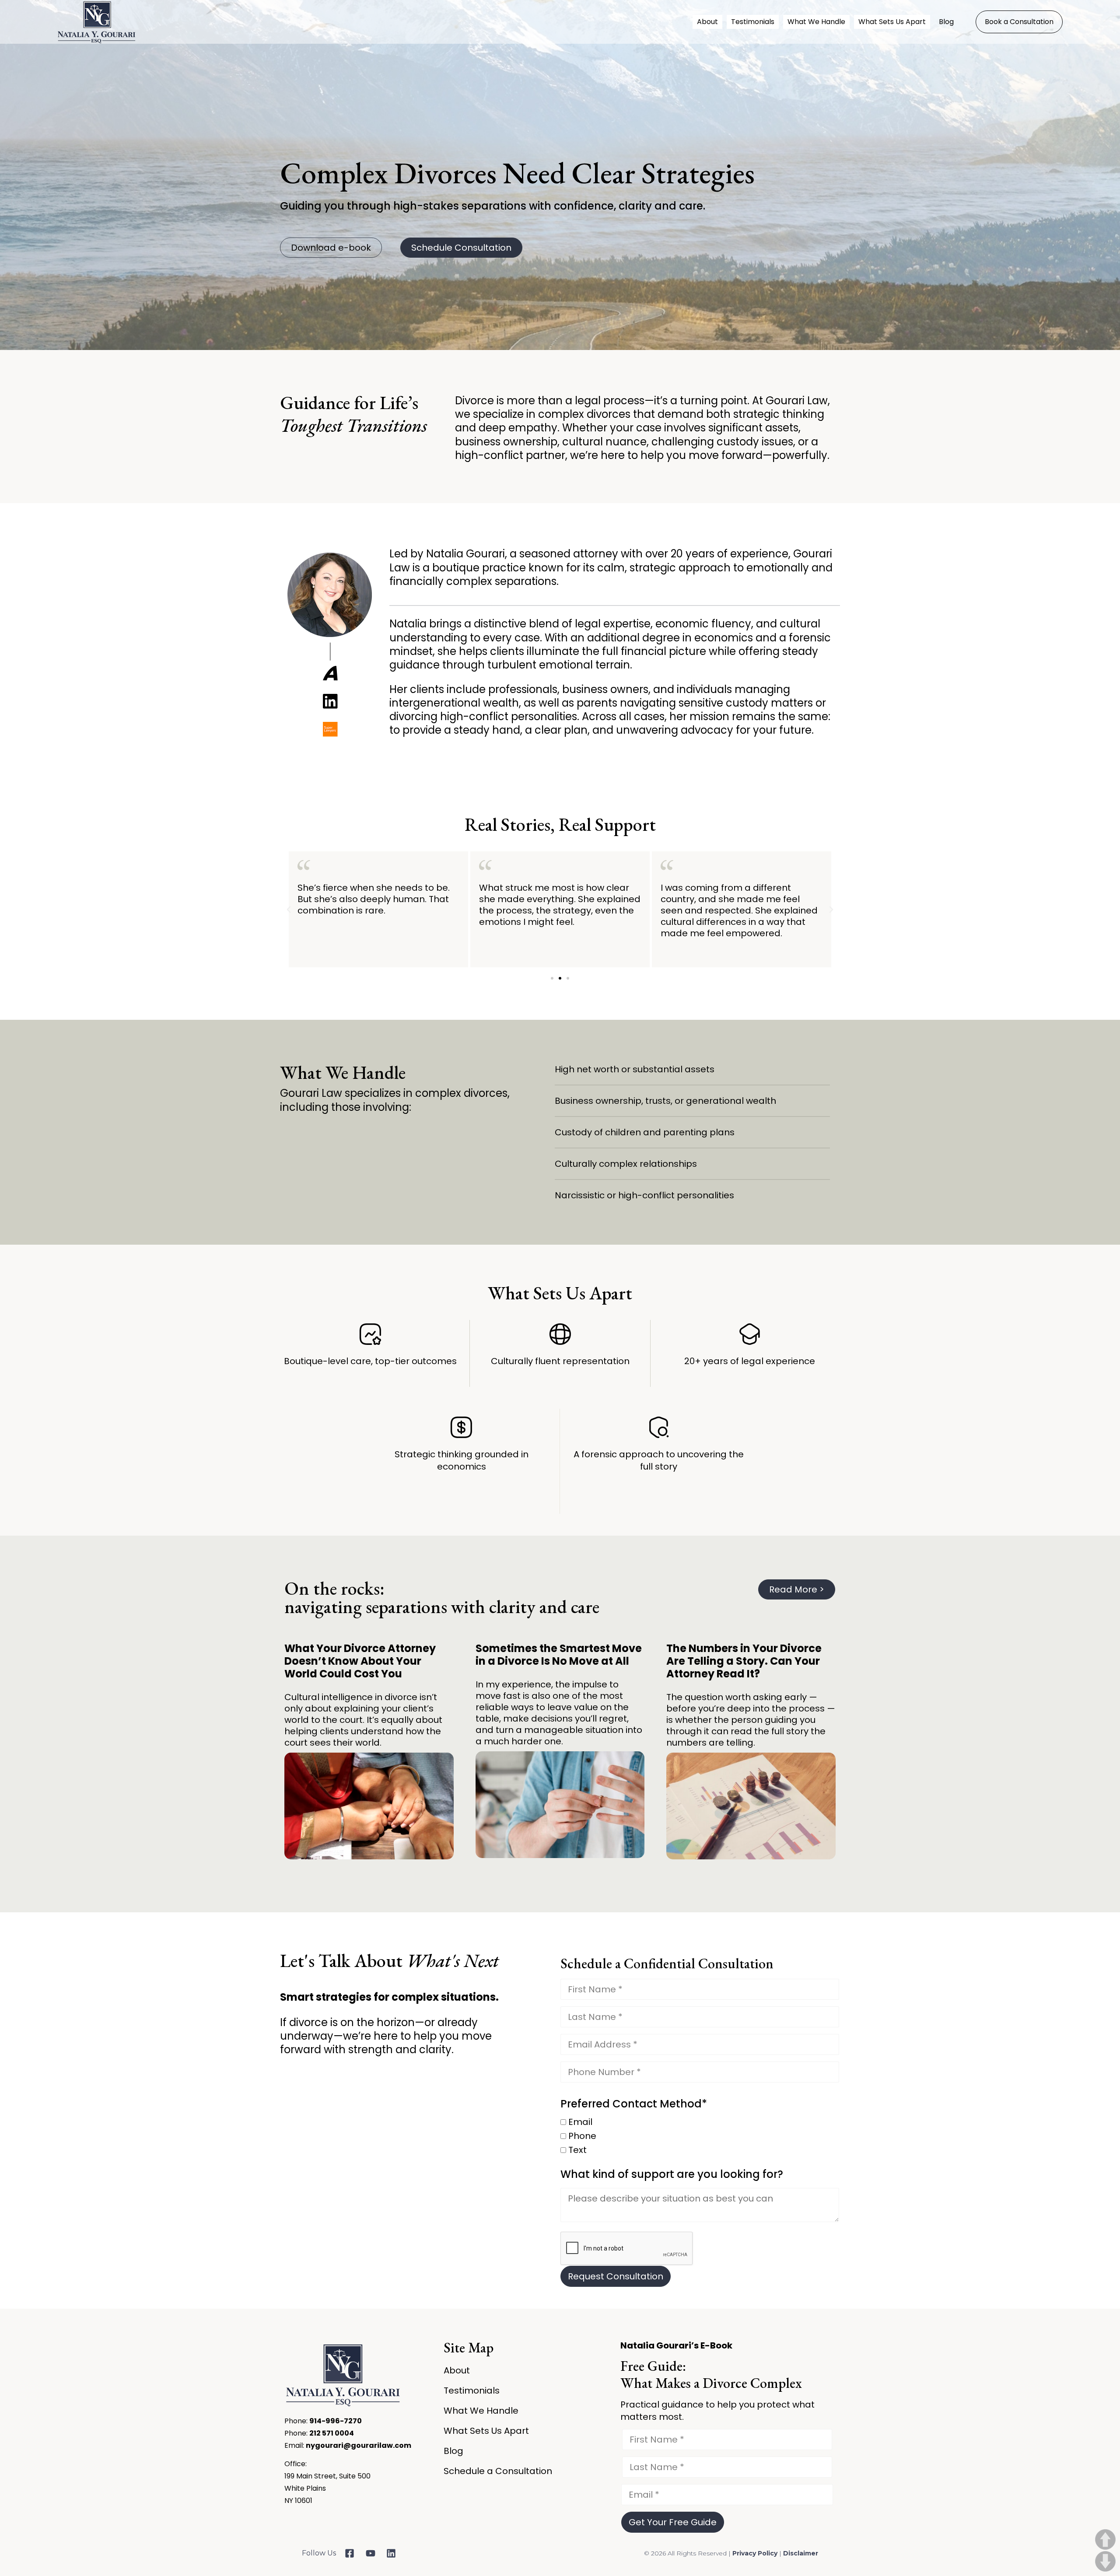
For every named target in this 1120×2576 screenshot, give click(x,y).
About (707, 22)
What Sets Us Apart (892, 22)
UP (1105, 2539)
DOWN (1105, 2561)
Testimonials (753, 22)
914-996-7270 (336, 2421)
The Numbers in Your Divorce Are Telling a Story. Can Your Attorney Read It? (744, 1661)
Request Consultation (616, 2276)
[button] (289, 910)
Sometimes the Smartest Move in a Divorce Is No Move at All (559, 1655)
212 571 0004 (332, 2433)
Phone (581, 2137)
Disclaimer (801, 2553)
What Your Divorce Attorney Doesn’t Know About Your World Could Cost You (360, 1661)
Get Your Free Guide (673, 2522)
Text (576, 2151)
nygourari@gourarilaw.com (359, 2445)
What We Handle (816, 22)
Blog (946, 22)
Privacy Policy (756, 2553)
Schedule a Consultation (498, 2471)
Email (579, 2123)
